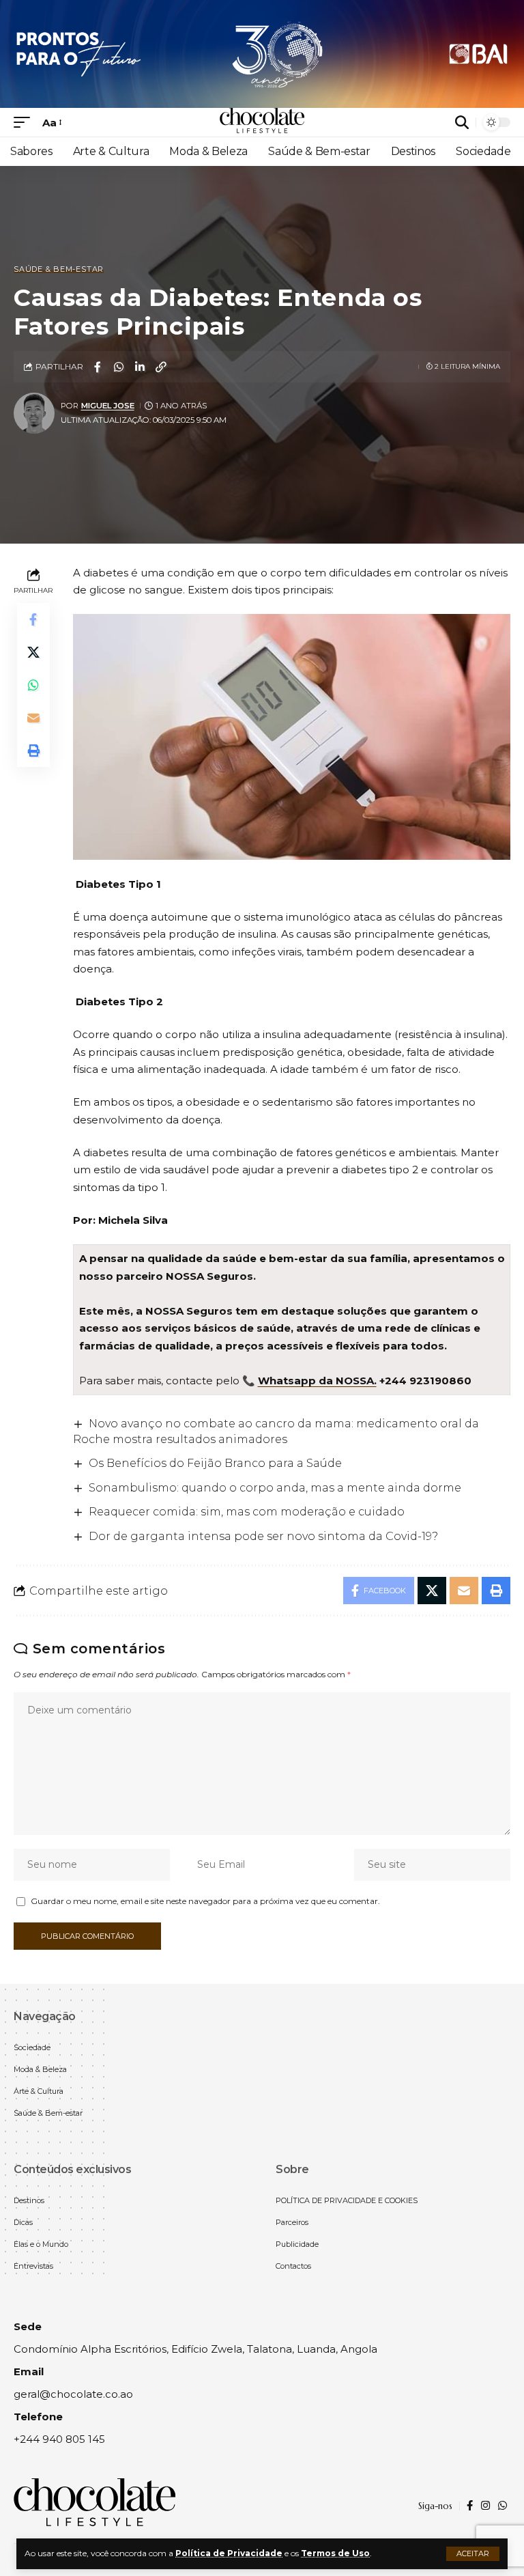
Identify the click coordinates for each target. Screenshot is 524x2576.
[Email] (33, 718)
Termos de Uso (335, 2553)
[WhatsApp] (503, 2506)
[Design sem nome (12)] (262, 53)
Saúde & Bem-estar (59, 269)
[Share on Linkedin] (140, 367)
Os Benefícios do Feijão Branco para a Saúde (215, 1463)
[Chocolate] (262, 122)
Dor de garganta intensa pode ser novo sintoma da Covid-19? (263, 1536)
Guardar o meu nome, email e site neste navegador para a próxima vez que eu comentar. (205, 1901)
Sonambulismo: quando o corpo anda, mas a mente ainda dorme (275, 1488)
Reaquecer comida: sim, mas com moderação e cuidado (247, 1512)
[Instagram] (485, 2506)
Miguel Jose (108, 406)
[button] (473, 2554)
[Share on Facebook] (98, 367)
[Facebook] (470, 2506)
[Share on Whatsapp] (119, 367)
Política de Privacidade (229, 2553)
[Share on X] (33, 652)
